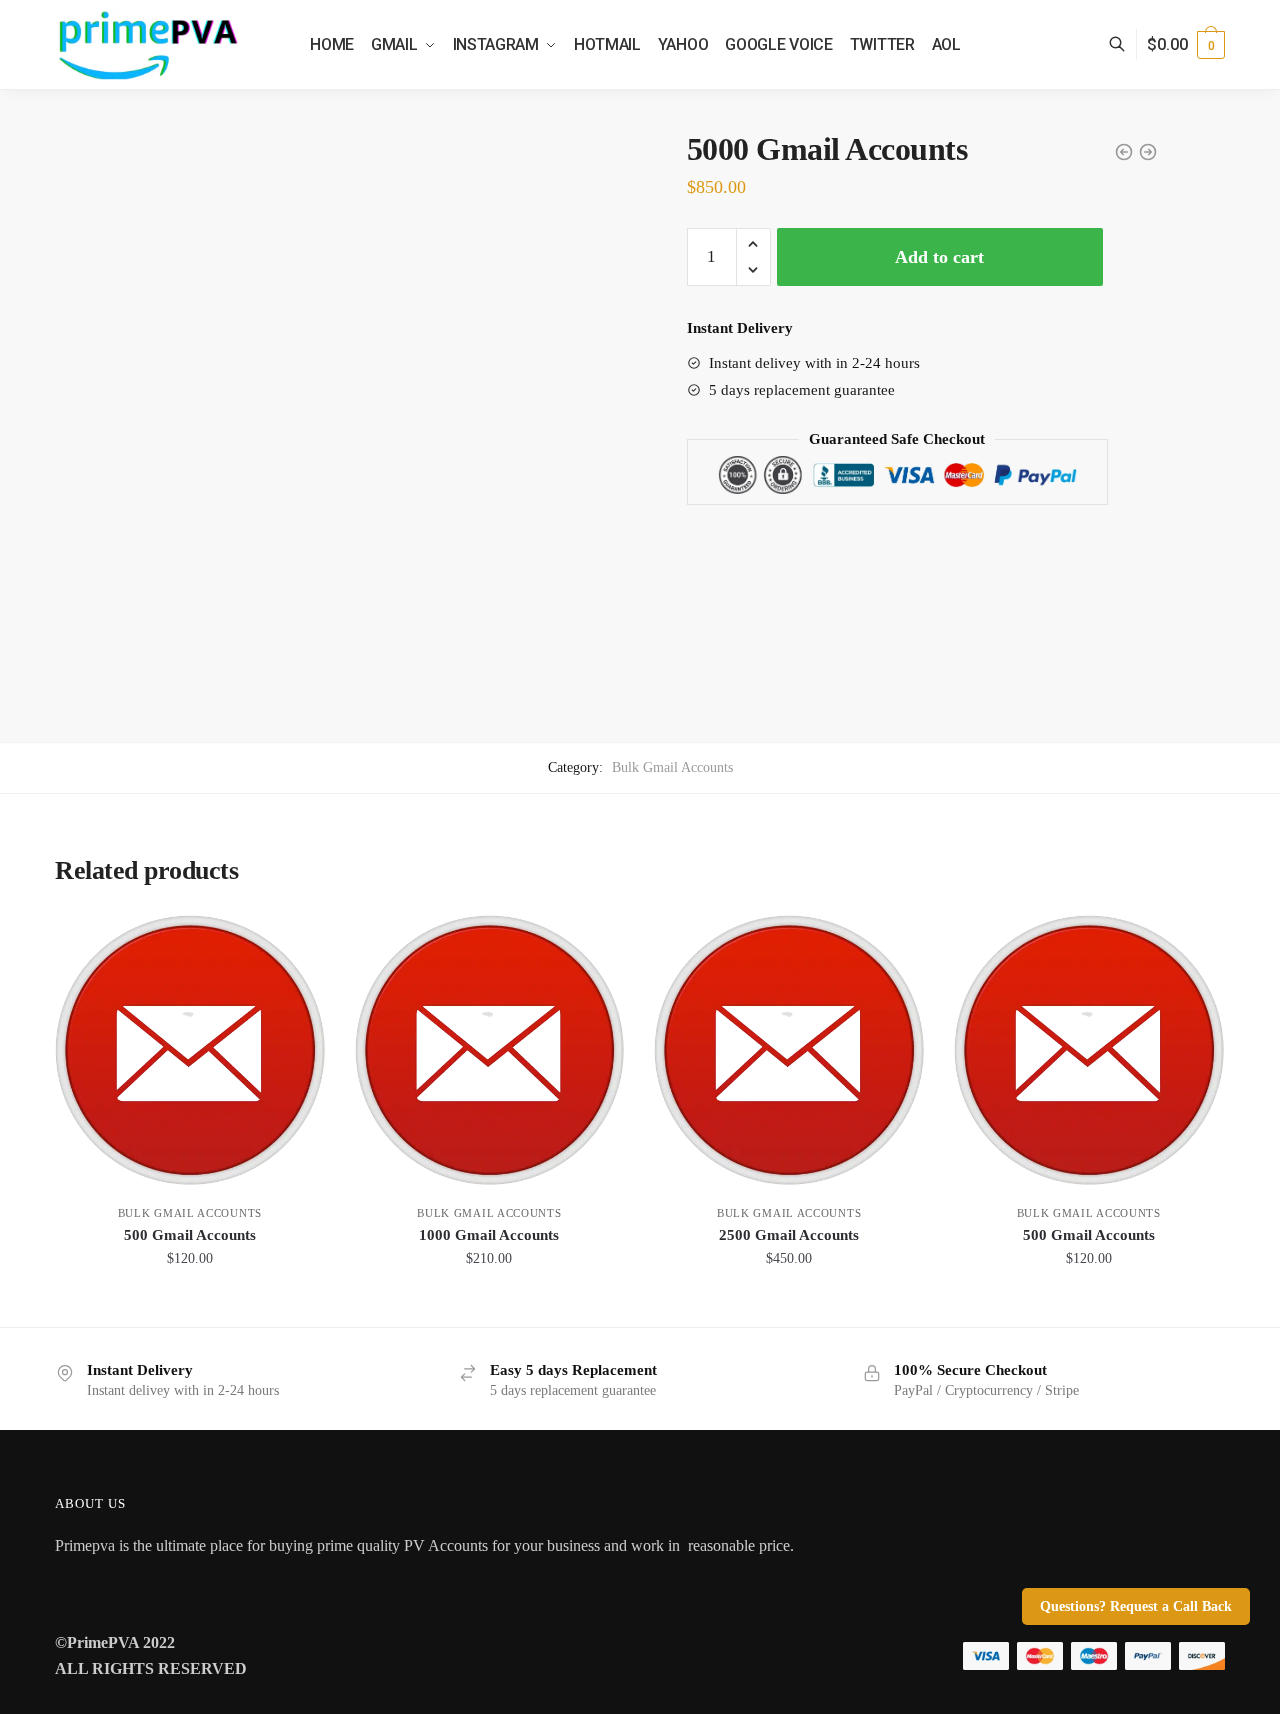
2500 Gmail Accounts (789, 1235)
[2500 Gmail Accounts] (789, 1050)
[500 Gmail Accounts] (190, 1050)
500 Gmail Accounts (190, 1235)
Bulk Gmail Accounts (672, 767)
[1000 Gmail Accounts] (490, 1050)
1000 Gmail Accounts (489, 1235)
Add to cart (939, 257)
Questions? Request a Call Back (1136, 1606)
